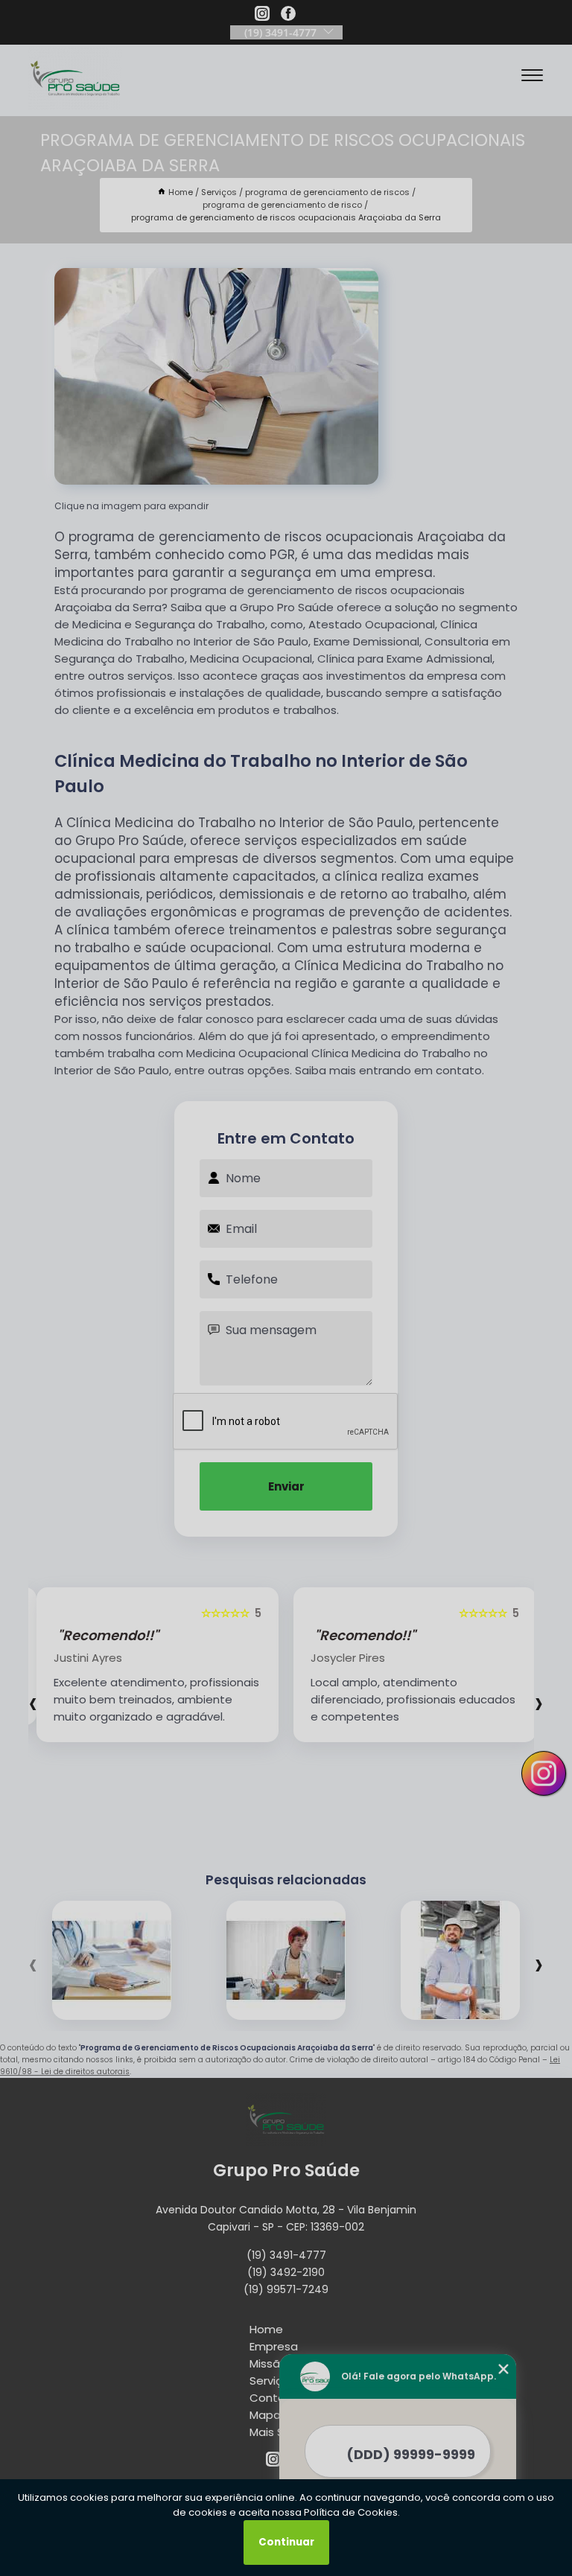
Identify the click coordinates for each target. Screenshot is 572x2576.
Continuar (286, 2542)
